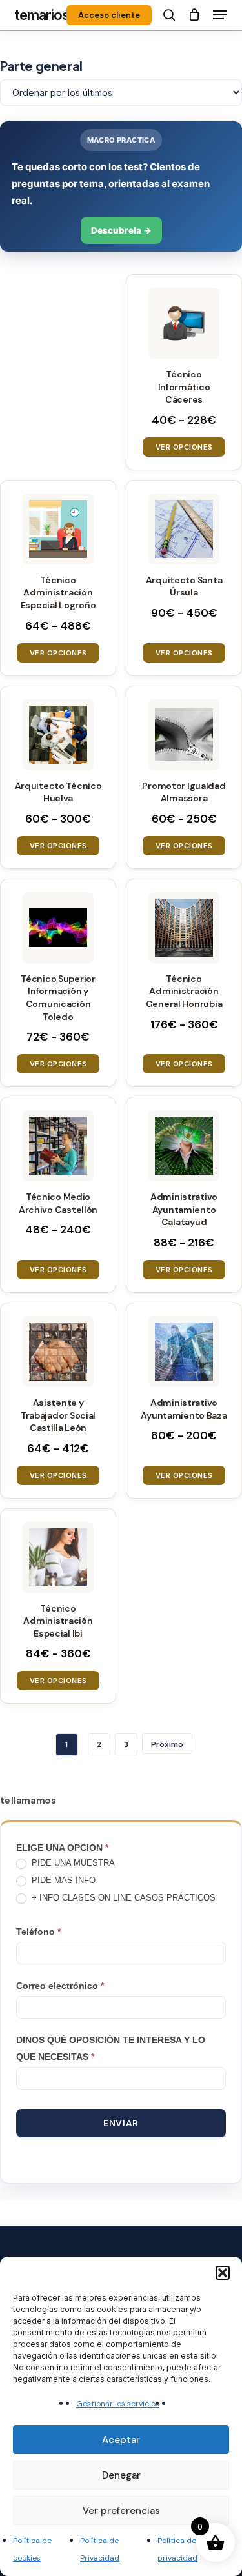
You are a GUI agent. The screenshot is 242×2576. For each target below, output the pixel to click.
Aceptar (121, 2440)
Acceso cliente (109, 15)
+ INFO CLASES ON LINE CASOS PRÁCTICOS (122, 1898)
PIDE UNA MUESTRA (72, 1863)
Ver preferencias (121, 2511)
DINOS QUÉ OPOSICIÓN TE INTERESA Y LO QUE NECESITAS (111, 2048)
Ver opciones (184, 447)
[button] (223, 2273)
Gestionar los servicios (118, 2404)
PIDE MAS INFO (62, 1880)
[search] (169, 15)
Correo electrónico (60, 1986)
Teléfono (38, 1932)
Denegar (121, 2475)
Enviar (121, 2123)
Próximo (167, 1744)
